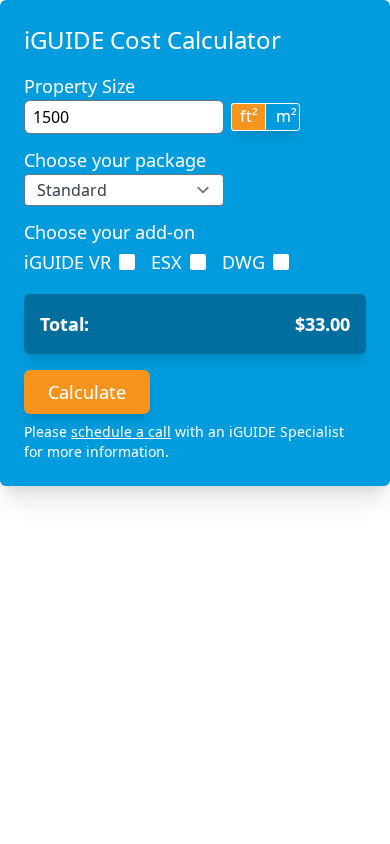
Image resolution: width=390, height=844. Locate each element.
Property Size (79, 86)
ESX (166, 262)
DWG (243, 262)
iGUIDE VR (67, 262)
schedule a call (121, 431)
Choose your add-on (109, 232)
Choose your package (115, 160)
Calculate (87, 392)
